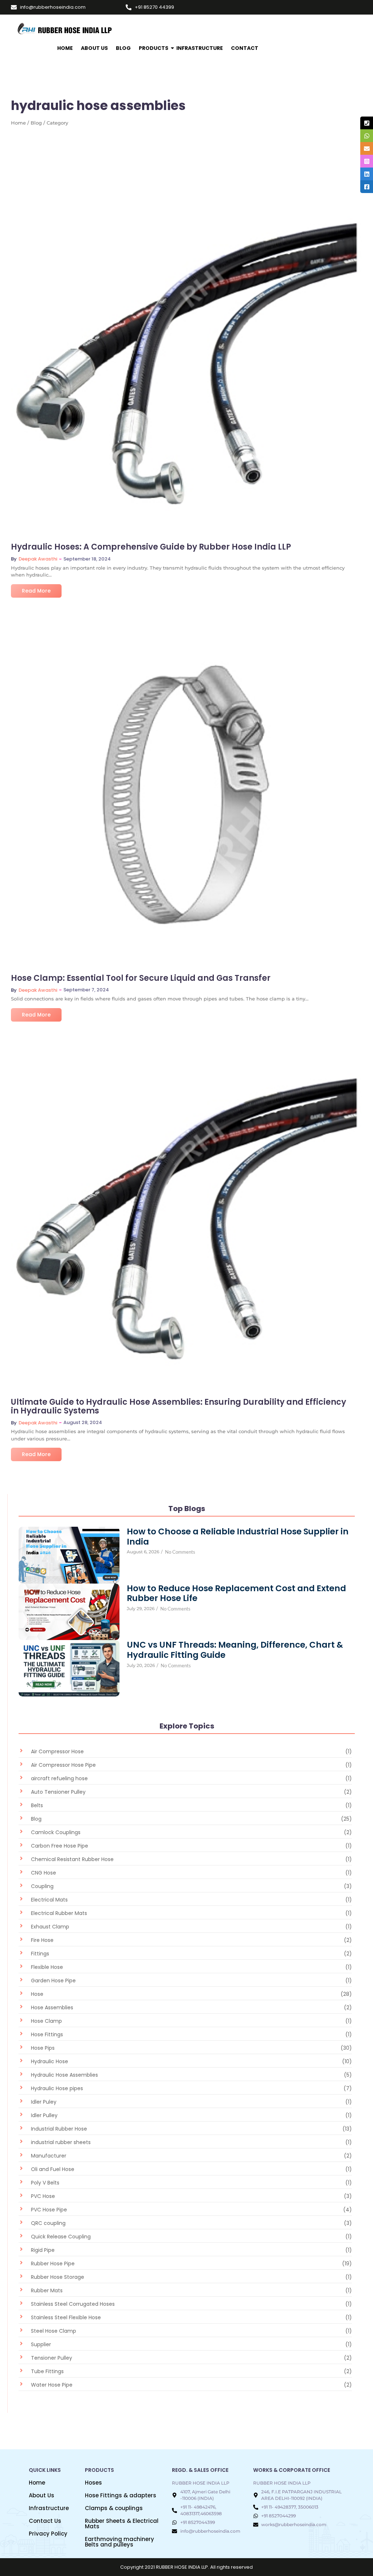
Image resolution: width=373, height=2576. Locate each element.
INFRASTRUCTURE (200, 48)
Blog (123, 48)
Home (65, 48)
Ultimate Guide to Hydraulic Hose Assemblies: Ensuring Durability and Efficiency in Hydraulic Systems (178, 1407)
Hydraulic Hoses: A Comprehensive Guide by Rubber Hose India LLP (151, 547)
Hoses (93, 2483)
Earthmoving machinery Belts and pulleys (119, 2542)
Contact (245, 48)
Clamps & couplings (114, 2508)
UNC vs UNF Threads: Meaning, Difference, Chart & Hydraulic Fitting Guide (235, 1650)
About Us (94, 48)
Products (154, 48)
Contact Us (45, 2521)
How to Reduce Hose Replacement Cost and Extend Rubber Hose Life (236, 1594)
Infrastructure (49, 2508)
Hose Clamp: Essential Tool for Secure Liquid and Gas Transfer (141, 978)
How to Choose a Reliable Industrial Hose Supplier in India (238, 1537)
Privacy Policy (48, 2534)
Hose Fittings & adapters (121, 2495)
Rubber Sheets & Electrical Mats (122, 2524)
